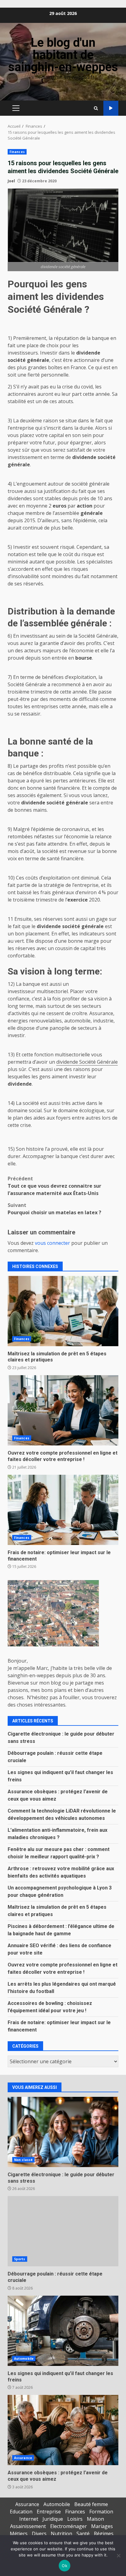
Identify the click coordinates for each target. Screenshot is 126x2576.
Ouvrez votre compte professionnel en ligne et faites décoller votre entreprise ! (63, 1410)
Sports (20, 2259)
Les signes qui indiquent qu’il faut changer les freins (63, 2331)
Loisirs (75, 2519)
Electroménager (69, 2526)
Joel (11, 181)
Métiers (19, 2534)
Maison (95, 2519)
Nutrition (61, 2534)
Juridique (53, 2519)
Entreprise (49, 2512)
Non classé (23, 2160)
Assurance (23, 2458)
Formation (101, 2512)
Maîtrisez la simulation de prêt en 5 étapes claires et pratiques (63, 1311)
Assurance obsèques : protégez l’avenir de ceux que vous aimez (63, 2430)
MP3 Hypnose (111, 108)
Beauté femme (91, 2504)
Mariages (102, 2526)
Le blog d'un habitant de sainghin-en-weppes (63, 55)
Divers (39, 2534)
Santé (83, 2534)
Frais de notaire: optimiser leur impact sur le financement (63, 1510)
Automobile (24, 2359)
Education (21, 2512)
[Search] (96, 108)
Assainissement (28, 2526)
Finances (17, 152)
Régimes (104, 2534)
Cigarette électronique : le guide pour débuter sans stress (63, 2132)
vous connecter (52, 1243)
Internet (29, 2519)
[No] (118, 2556)
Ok (65, 2566)
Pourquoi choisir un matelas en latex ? (54, 1209)
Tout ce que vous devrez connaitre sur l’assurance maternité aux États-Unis (54, 1186)
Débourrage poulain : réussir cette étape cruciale (63, 2231)
